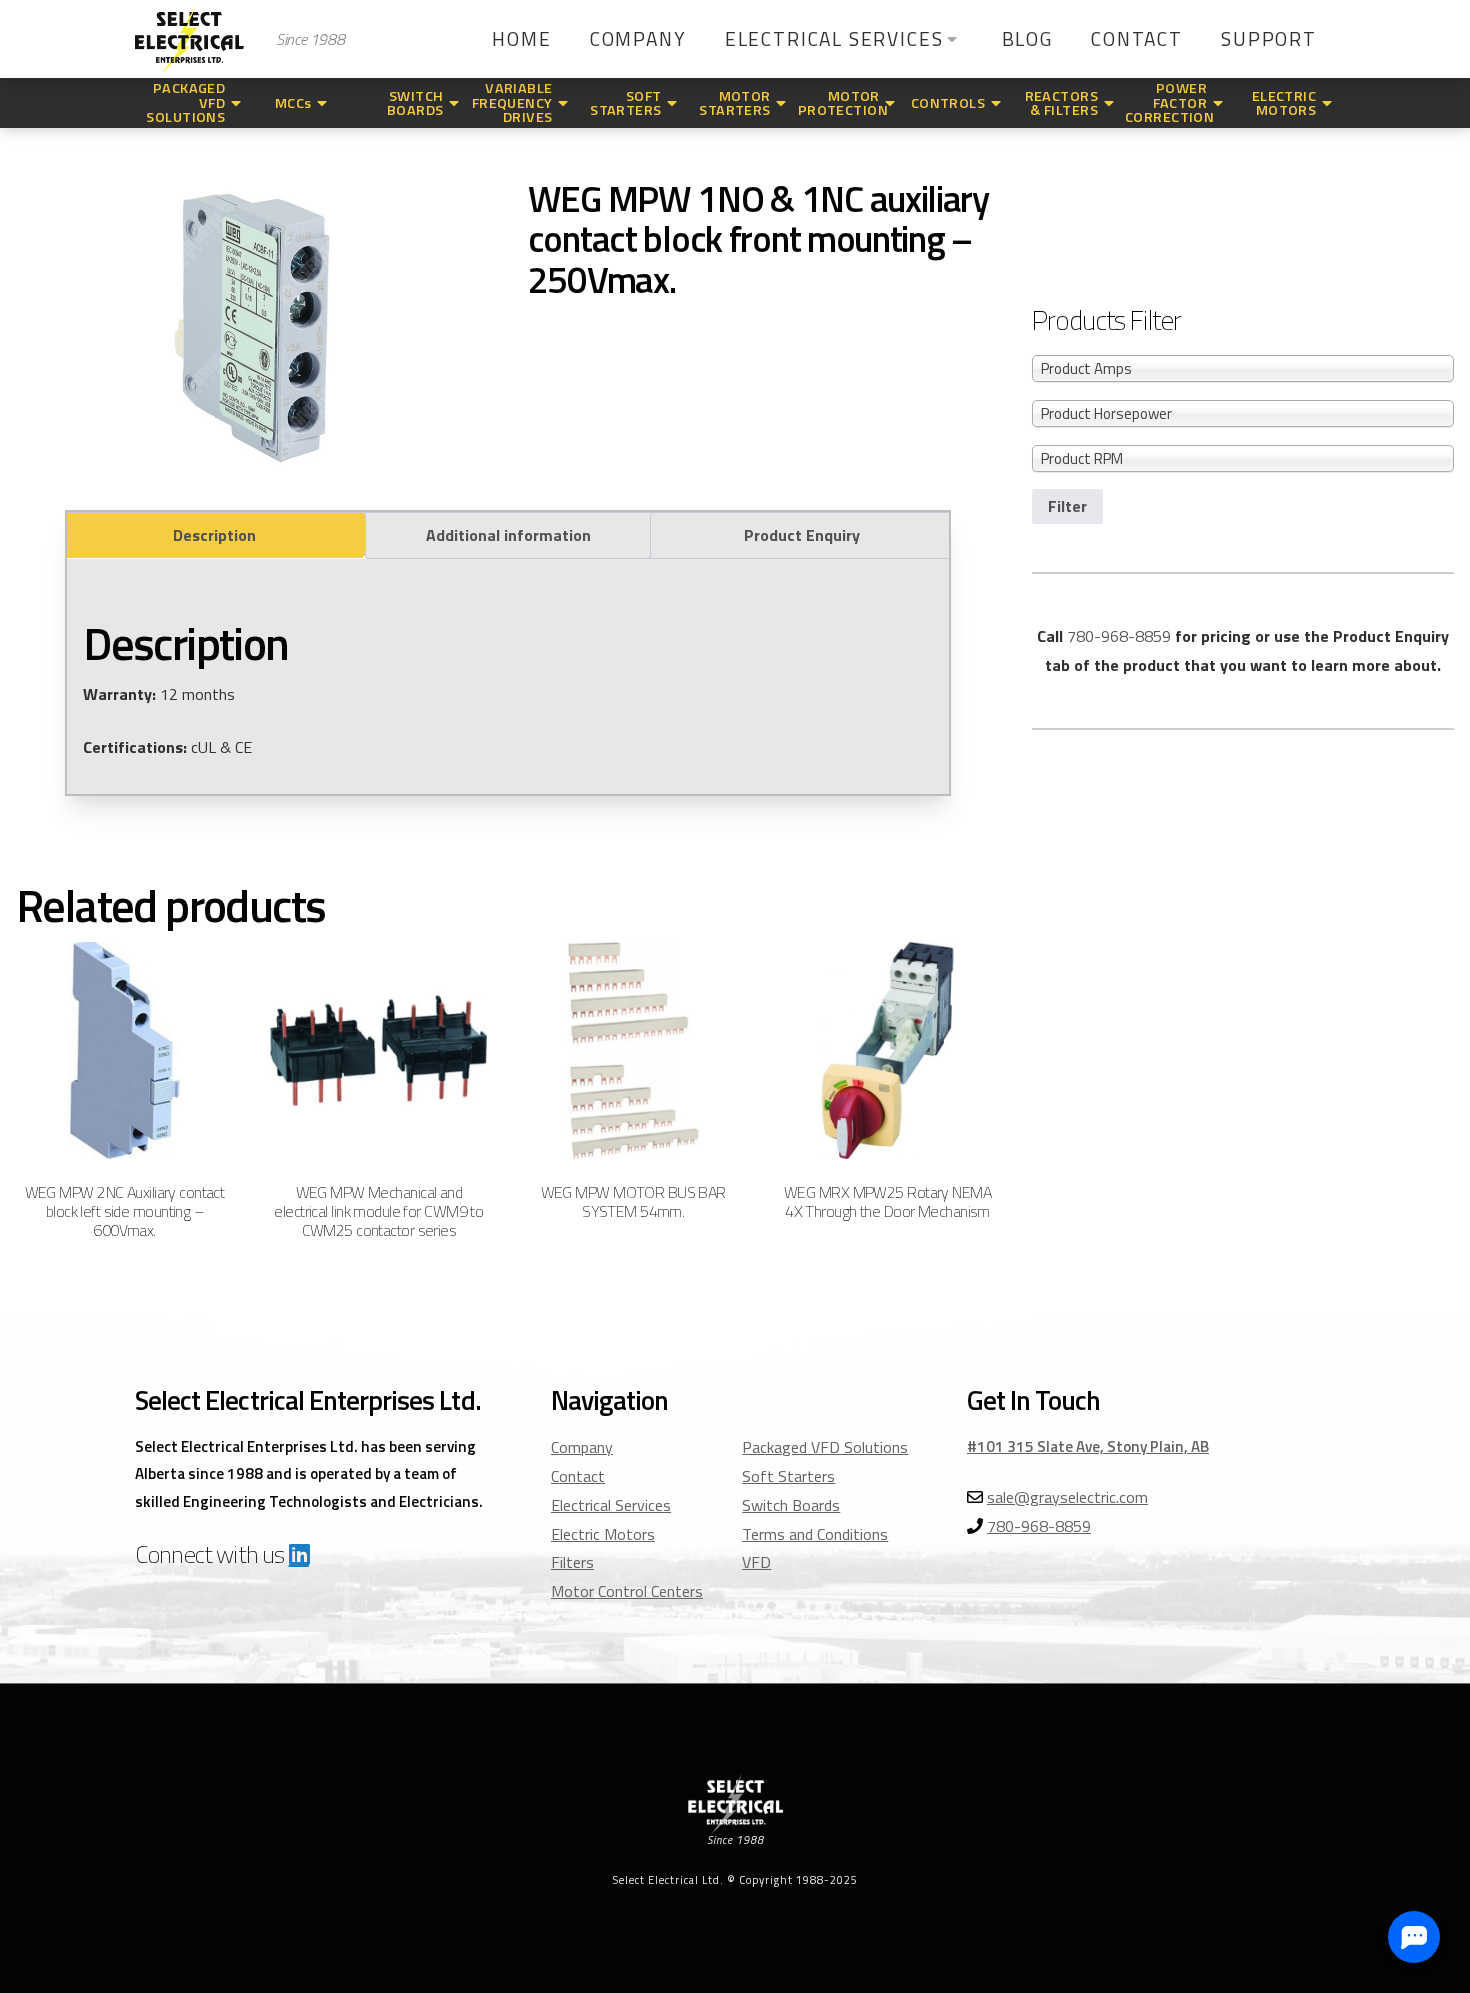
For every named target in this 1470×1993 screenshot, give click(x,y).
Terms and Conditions (815, 1534)
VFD (756, 1562)
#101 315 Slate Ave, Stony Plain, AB (1088, 1446)
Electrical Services (611, 1505)
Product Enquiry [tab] (802, 535)
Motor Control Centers (627, 1591)
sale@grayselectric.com (1067, 1497)
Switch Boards (791, 1505)
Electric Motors (603, 1534)
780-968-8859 (1119, 636)
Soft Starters (788, 1476)
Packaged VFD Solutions (825, 1447)
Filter (1067, 506)
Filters (572, 1562)
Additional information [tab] (508, 535)
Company (582, 1447)
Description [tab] (214, 535)
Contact (578, 1476)
